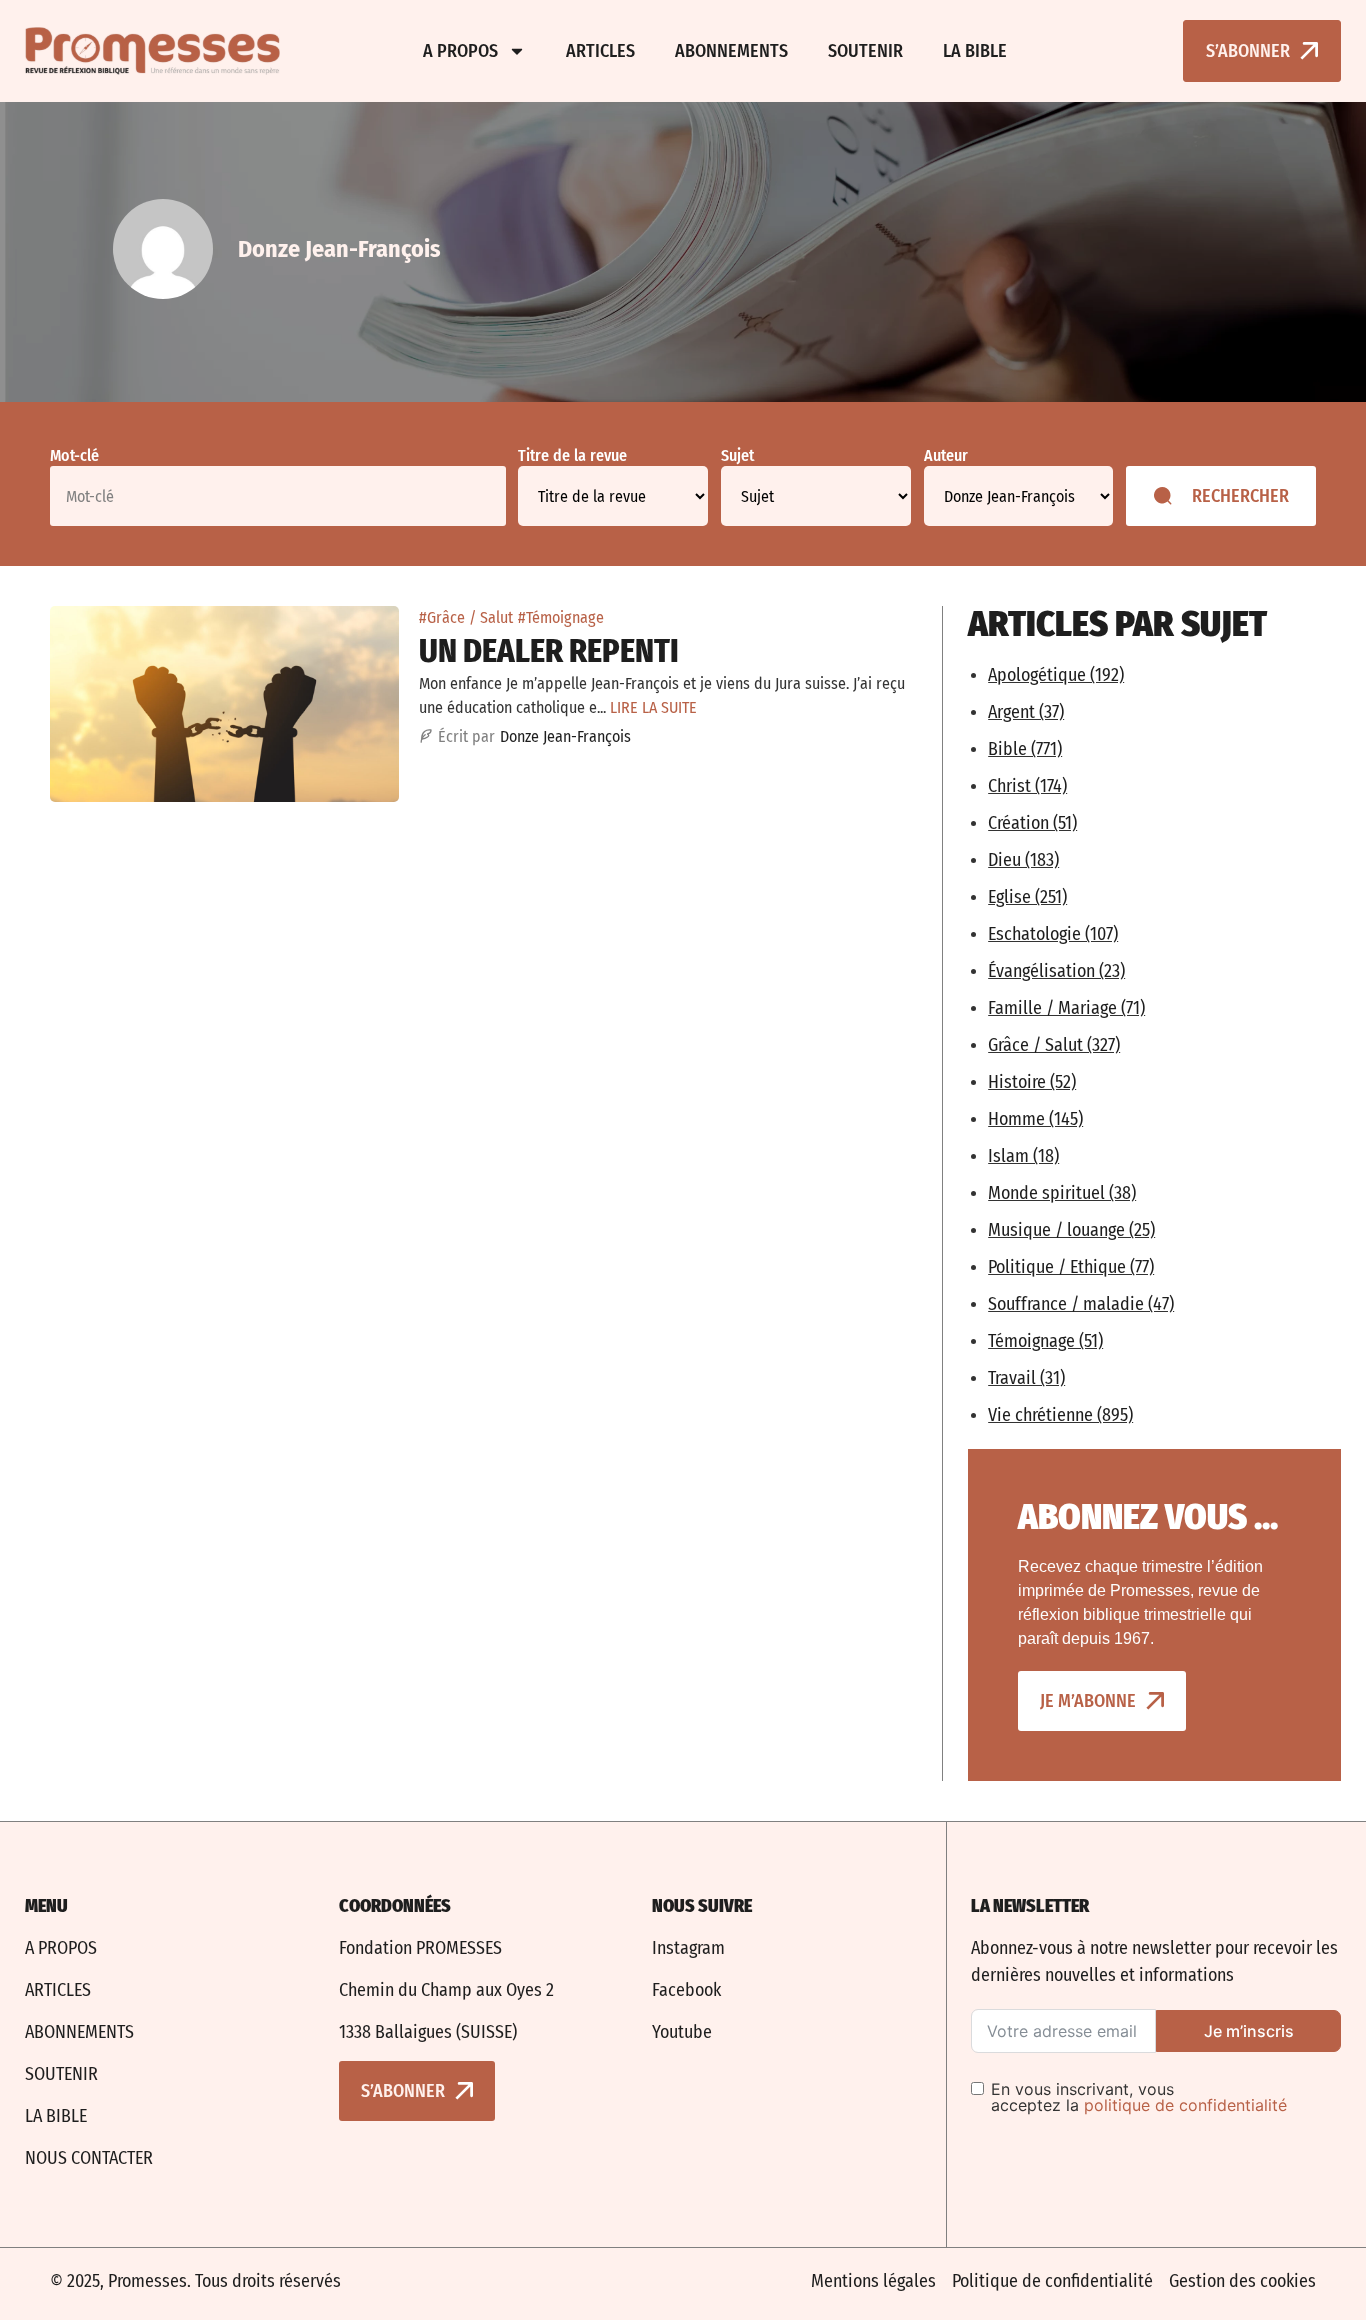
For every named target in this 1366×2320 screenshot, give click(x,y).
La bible (975, 51)
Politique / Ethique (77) (1071, 1267)
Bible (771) (1025, 749)
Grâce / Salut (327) (1054, 1045)
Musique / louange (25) (1071, 1230)
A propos (460, 51)
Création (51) (1032, 823)
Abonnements (731, 51)
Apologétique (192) (1056, 675)
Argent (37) (1026, 712)
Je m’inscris (1249, 2031)
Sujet (737, 456)
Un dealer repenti (549, 651)
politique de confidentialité (1185, 2105)
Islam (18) (1023, 1156)
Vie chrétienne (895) (1060, 1415)
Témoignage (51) (1045, 1341)
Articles (600, 51)
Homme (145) (1035, 1119)
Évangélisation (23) (1056, 971)
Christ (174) (1027, 786)
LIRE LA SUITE (653, 707)
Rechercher (1240, 496)
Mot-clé (74, 456)
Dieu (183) (1023, 860)
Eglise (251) (1027, 897)
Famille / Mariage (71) (1066, 1008)
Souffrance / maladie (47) (1081, 1304)
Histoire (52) (1032, 1082)
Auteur (946, 456)
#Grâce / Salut (466, 617)
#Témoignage (561, 617)
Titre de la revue (572, 456)
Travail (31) (1026, 1378)
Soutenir (865, 51)
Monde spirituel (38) (1062, 1193)
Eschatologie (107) (1053, 934)
